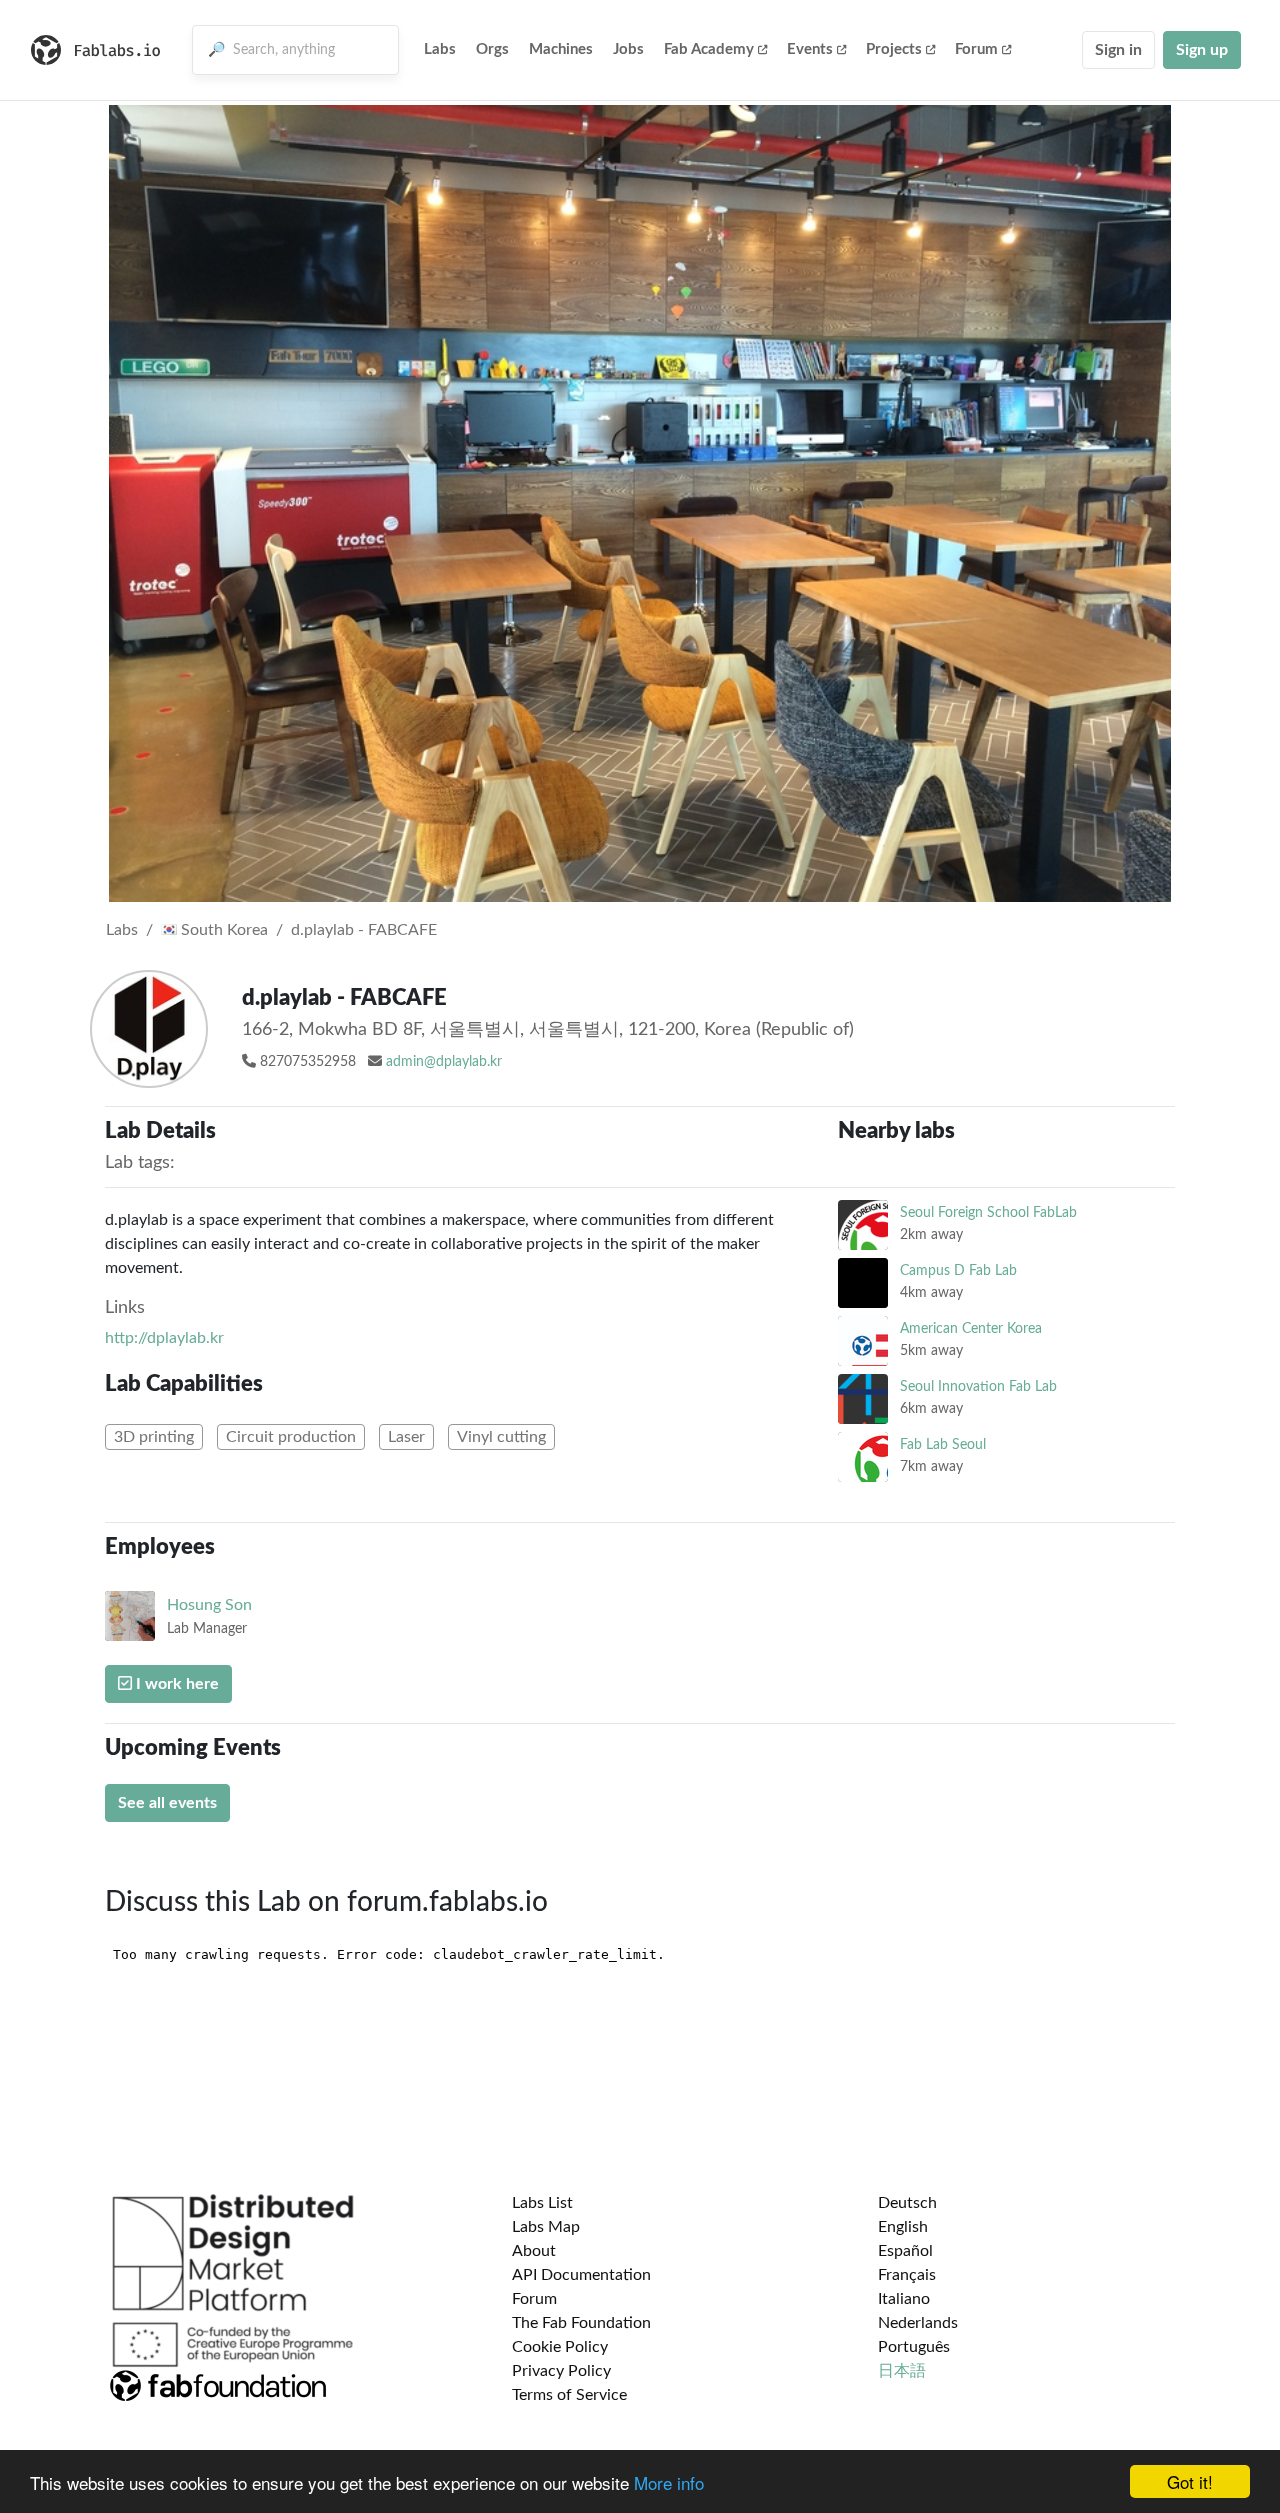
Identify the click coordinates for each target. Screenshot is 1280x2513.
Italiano (904, 2299)
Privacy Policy (561, 2371)
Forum (976, 49)
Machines (561, 49)
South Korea (222, 930)
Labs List (542, 2203)
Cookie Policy (560, 2347)
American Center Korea (971, 1328)
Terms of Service (569, 2395)
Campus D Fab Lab (958, 1270)
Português (914, 2347)
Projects (894, 49)
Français (907, 2275)
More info (669, 2482)
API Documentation (581, 2275)
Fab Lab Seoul (943, 1444)
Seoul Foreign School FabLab (988, 1212)
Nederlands (918, 2323)
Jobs (628, 49)
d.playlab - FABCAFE (364, 930)
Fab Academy (709, 49)
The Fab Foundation (581, 2323)
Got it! (1190, 2481)
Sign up (1202, 50)
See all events (167, 1803)
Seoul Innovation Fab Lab (978, 1386)
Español (905, 2251)
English (903, 2227)
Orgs (492, 49)
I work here (175, 1684)
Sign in (1118, 50)
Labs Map (546, 2227)
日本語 (902, 2371)
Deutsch (907, 2203)
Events (810, 49)
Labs (440, 49)
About (534, 2251)
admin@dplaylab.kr (444, 1062)
